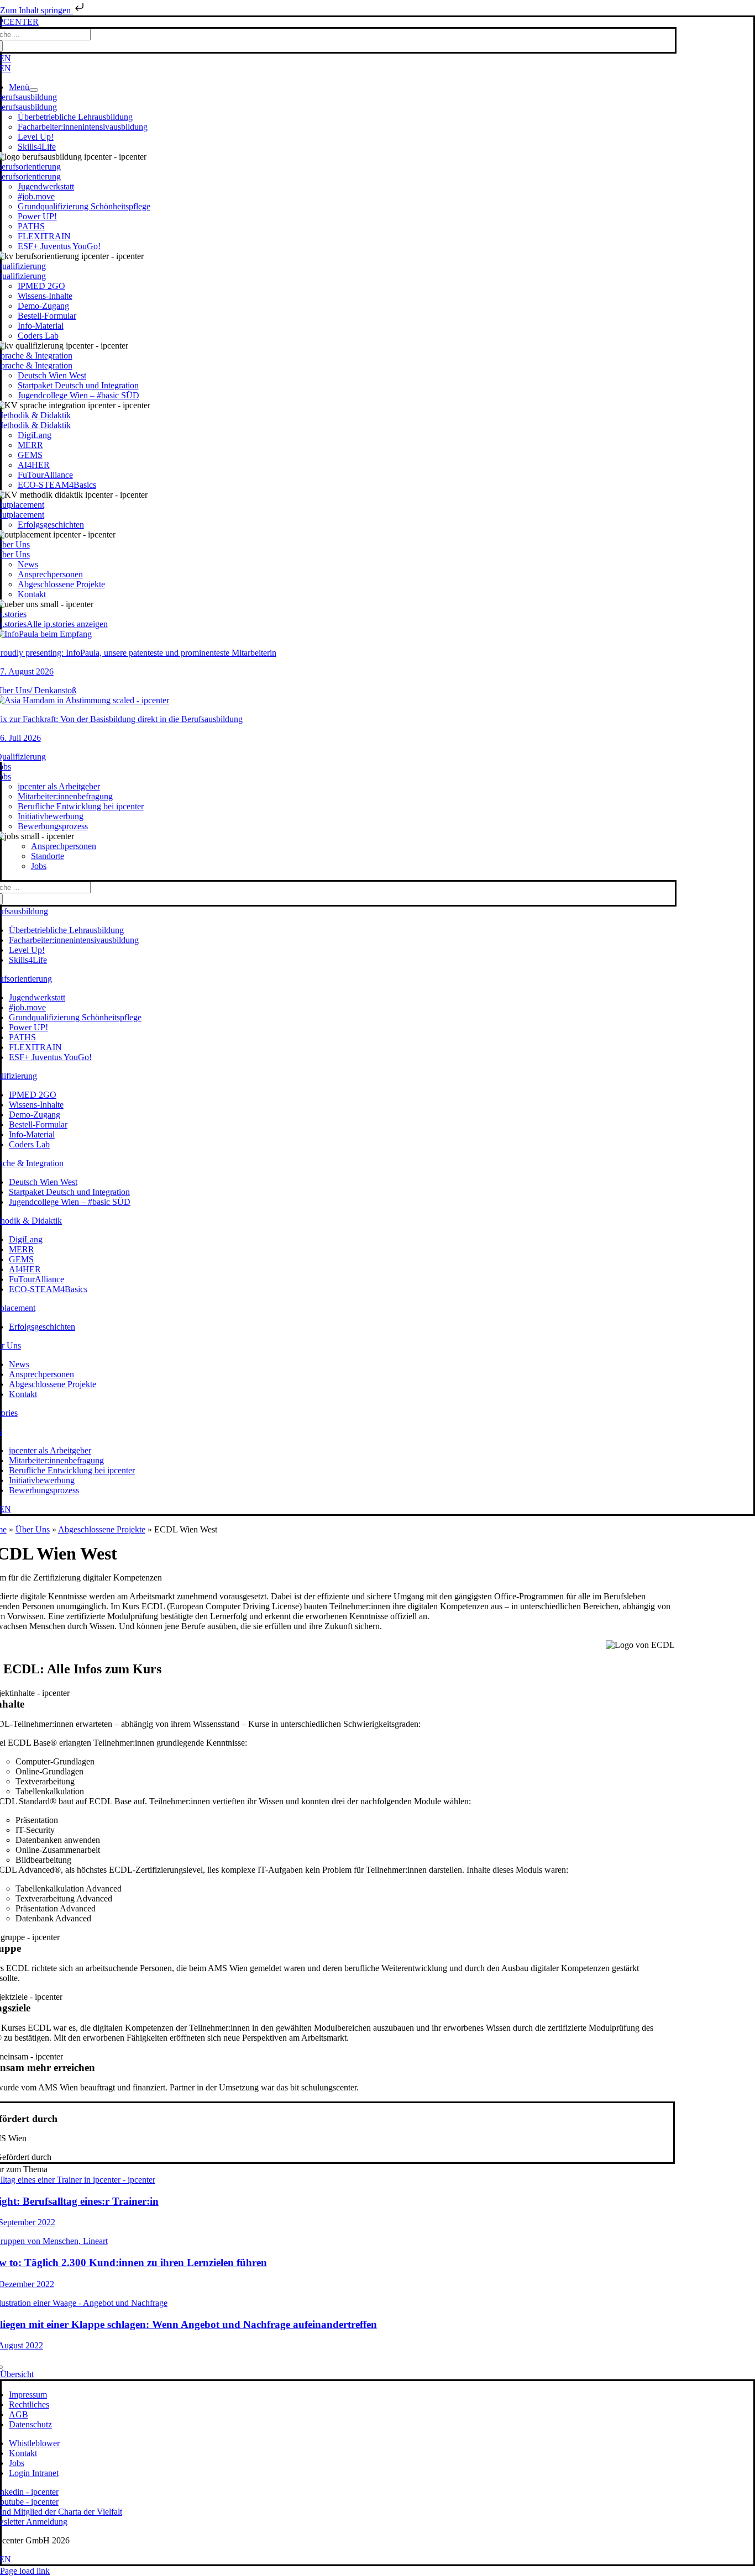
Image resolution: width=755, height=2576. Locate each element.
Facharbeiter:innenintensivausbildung (83, 127)
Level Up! (36, 137)
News (28, 564)
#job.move (36, 196)
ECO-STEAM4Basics (57, 485)
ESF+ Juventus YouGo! (59, 246)
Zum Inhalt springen (36, 10)
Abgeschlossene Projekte (61, 584)
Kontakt (32, 594)
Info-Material (41, 326)
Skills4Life (37, 147)
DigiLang (35, 435)
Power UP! (37, 216)
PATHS (31, 226)
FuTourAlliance (45, 475)
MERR (30, 445)
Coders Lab (38, 336)
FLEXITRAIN (44, 236)
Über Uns (33, 1529)
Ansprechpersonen (50, 574)
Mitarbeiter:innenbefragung (65, 796)
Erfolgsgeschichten (51, 525)
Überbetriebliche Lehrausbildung (75, 117)
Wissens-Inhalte (45, 296)
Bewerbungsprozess (53, 826)
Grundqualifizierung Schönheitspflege (84, 206)
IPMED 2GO (41, 286)
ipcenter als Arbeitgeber (59, 786)
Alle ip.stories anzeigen (67, 624)
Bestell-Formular (47, 316)
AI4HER (34, 465)
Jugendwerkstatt (46, 186)
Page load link (25, 2571)
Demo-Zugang (43, 306)
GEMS (30, 455)
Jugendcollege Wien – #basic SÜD (78, 395)
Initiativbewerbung (51, 816)
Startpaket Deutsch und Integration (78, 385)
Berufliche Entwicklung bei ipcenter (81, 806)
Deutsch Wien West (52, 375)
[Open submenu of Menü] (34, 90)
